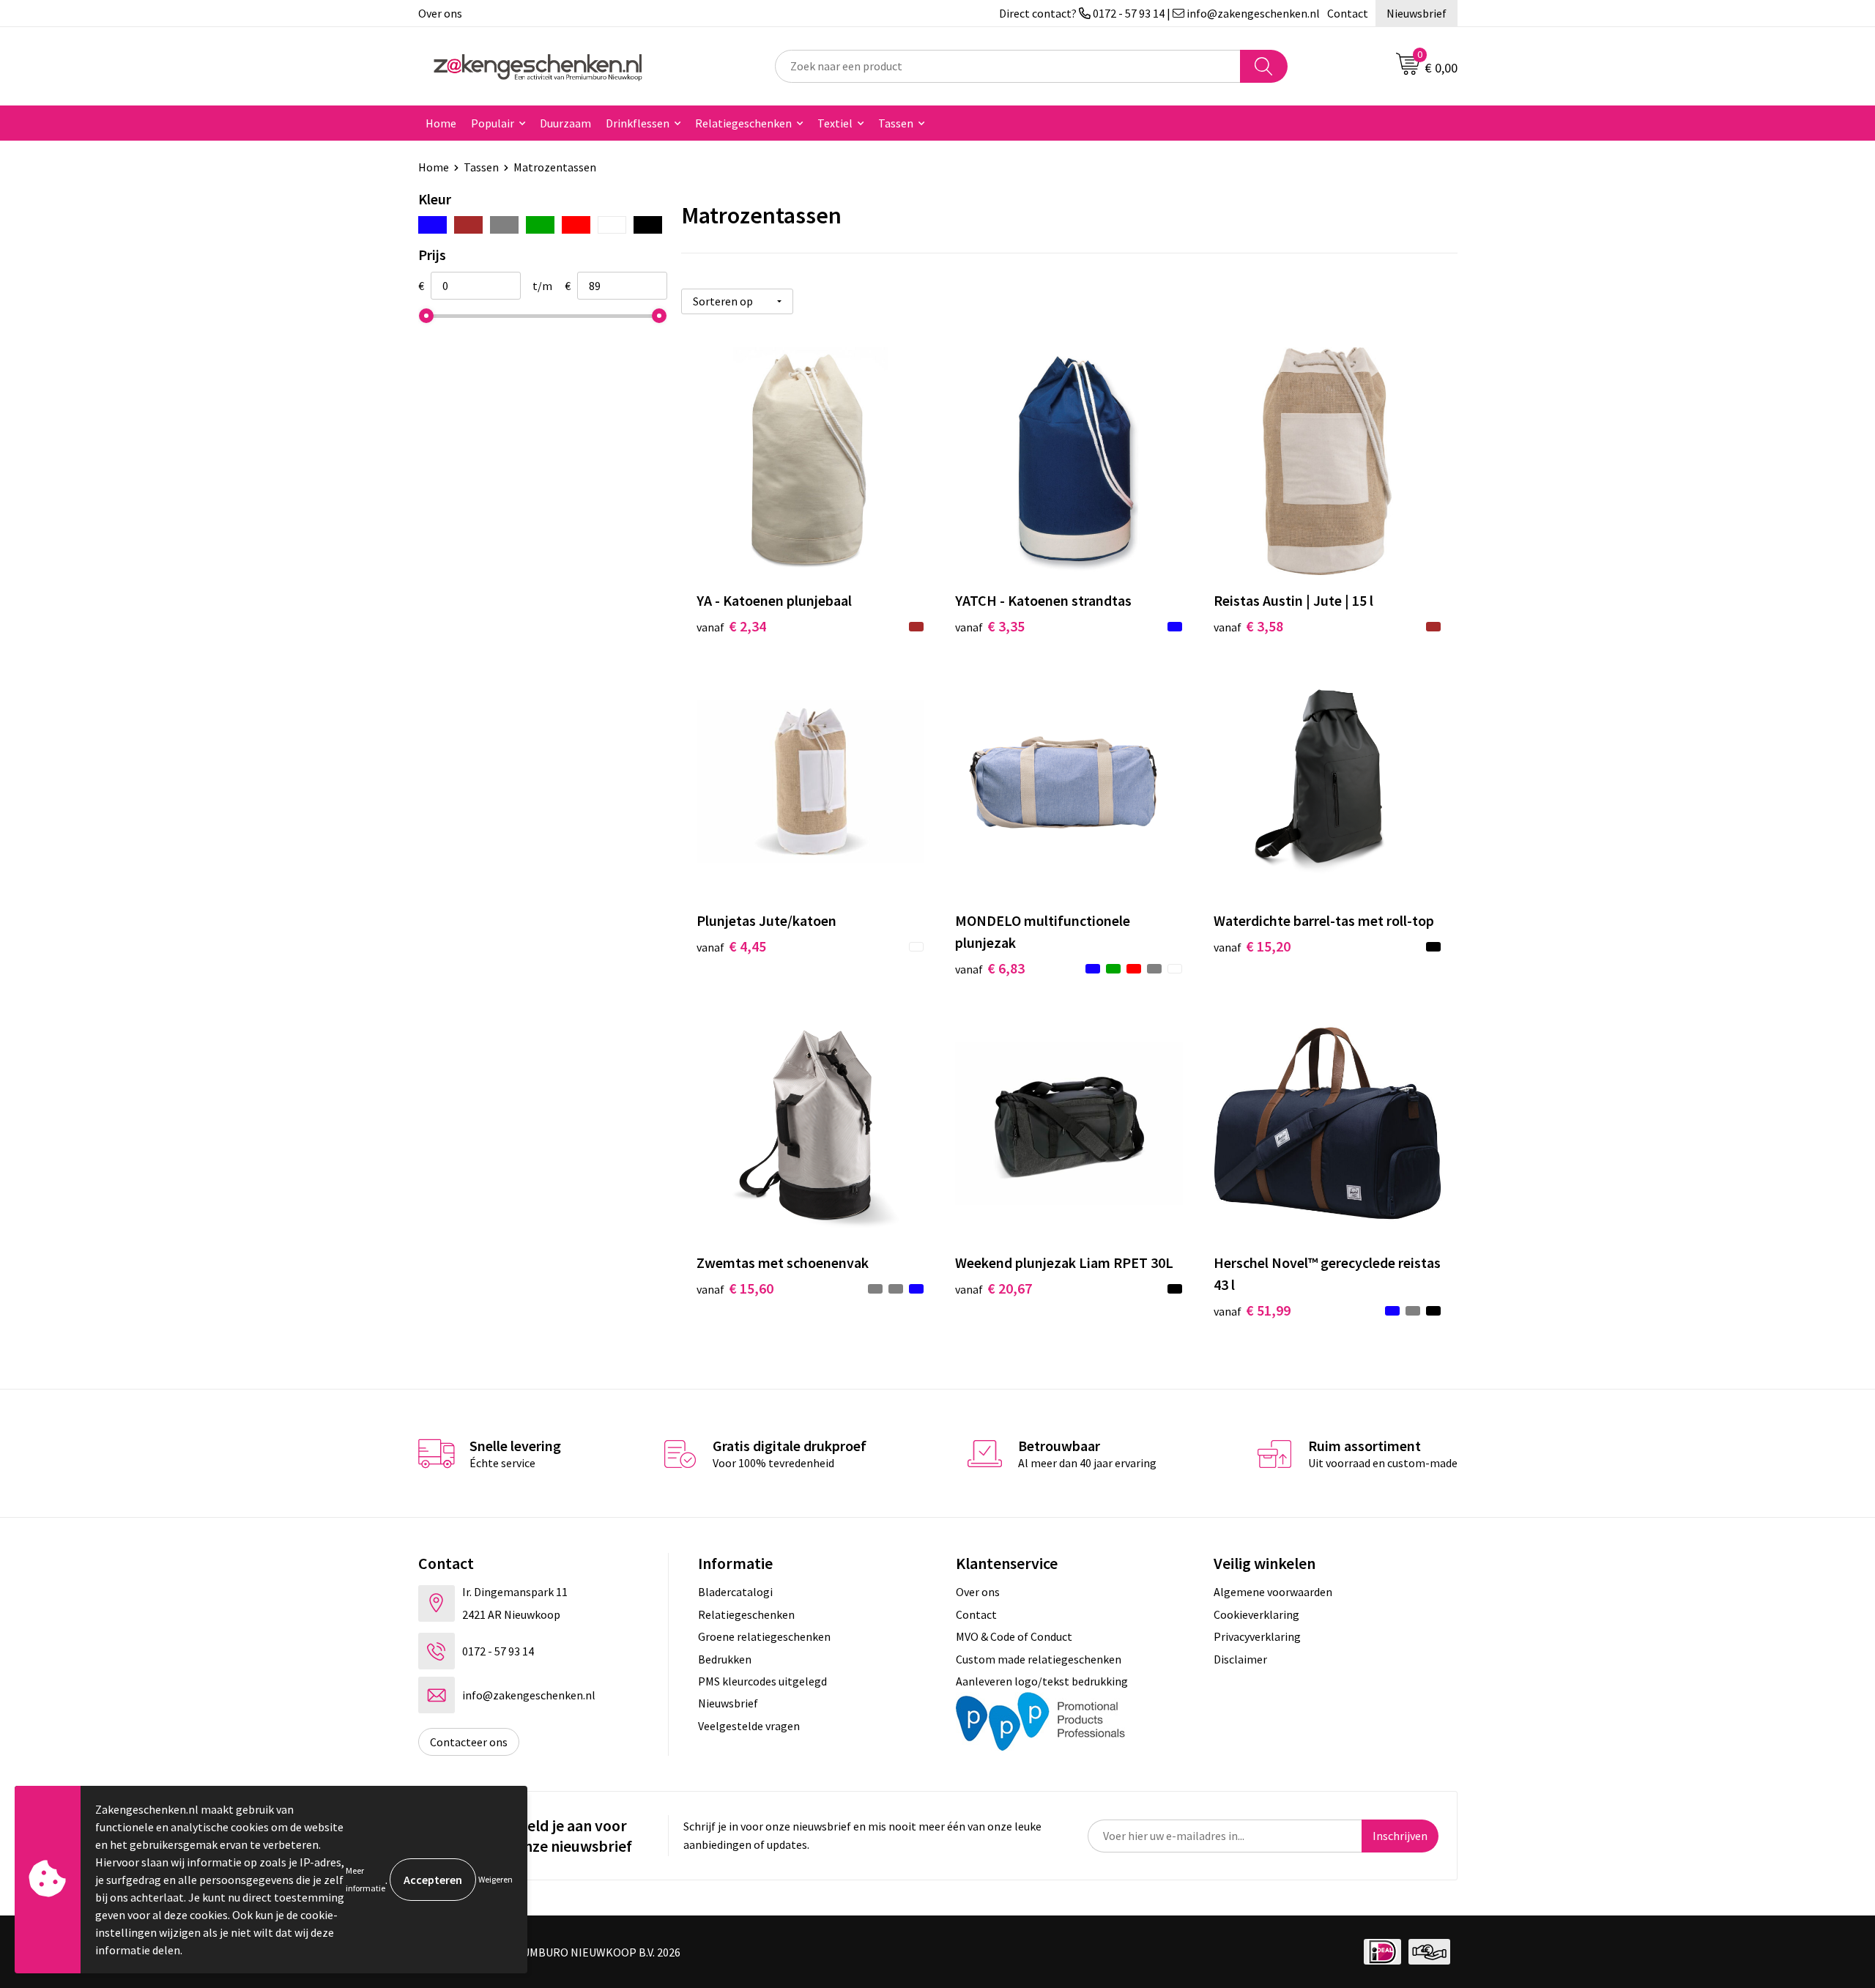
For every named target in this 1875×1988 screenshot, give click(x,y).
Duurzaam (565, 123)
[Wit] (612, 225)
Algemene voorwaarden (1273, 1592)
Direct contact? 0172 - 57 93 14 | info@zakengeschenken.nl (1159, 13)
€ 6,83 (990, 968)
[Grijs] (504, 225)
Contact (1348, 13)
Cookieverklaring (1256, 1614)
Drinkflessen (638, 123)
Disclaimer (1240, 1659)
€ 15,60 (735, 1288)
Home (441, 123)
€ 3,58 (1248, 626)
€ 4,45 (731, 946)
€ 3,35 (990, 626)
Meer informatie (365, 1879)
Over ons (440, 13)
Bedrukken (725, 1659)
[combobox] (1008, 66)
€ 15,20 (1252, 946)
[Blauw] (432, 225)
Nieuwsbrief (1417, 13)
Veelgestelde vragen (749, 1726)
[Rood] (576, 225)
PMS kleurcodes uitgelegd (762, 1681)
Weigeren (495, 1879)
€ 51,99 (1252, 1310)
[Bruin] (468, 225)
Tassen (896, 123)
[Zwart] (648, 225)
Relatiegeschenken (743, 123)
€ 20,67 (994, 1288)
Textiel (835, 123)
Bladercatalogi (735, 1592)
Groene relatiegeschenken (764, 1636)
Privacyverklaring (1257, 1636)
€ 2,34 (731, 626)
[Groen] (540, 225)
